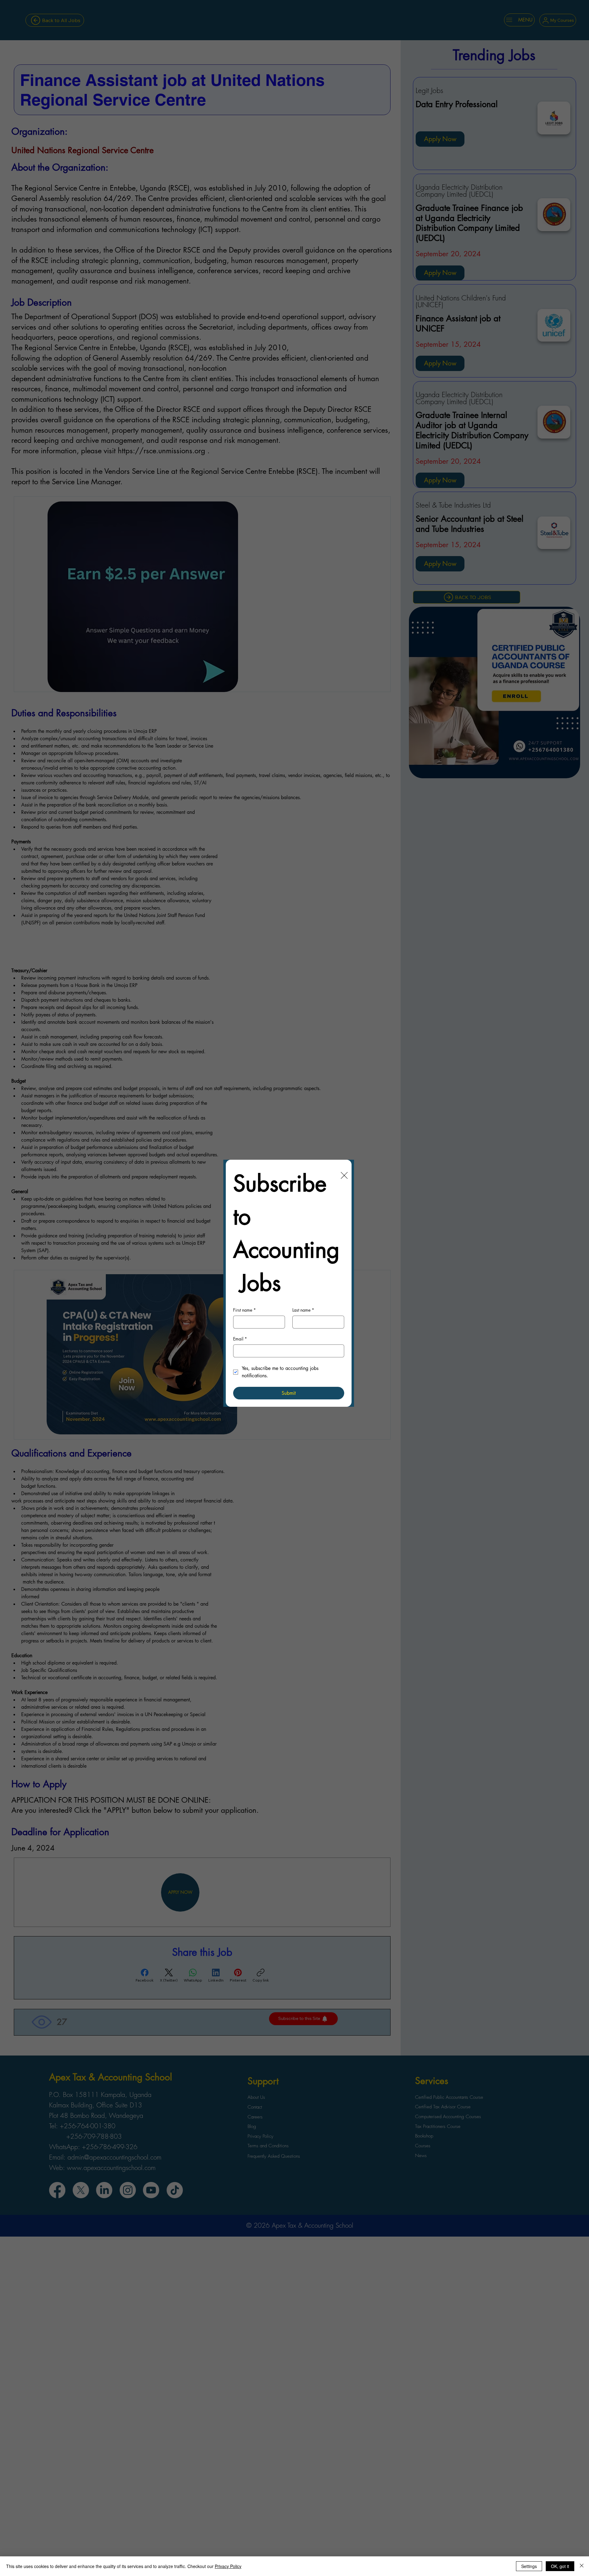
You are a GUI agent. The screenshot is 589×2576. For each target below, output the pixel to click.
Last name (303, 1310)
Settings (529, 2566)
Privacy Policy (228, 2566)
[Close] (582, 2566)
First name (244, 1310)
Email (240, 1339)
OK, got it (560, 2566)
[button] (344, 1176)
